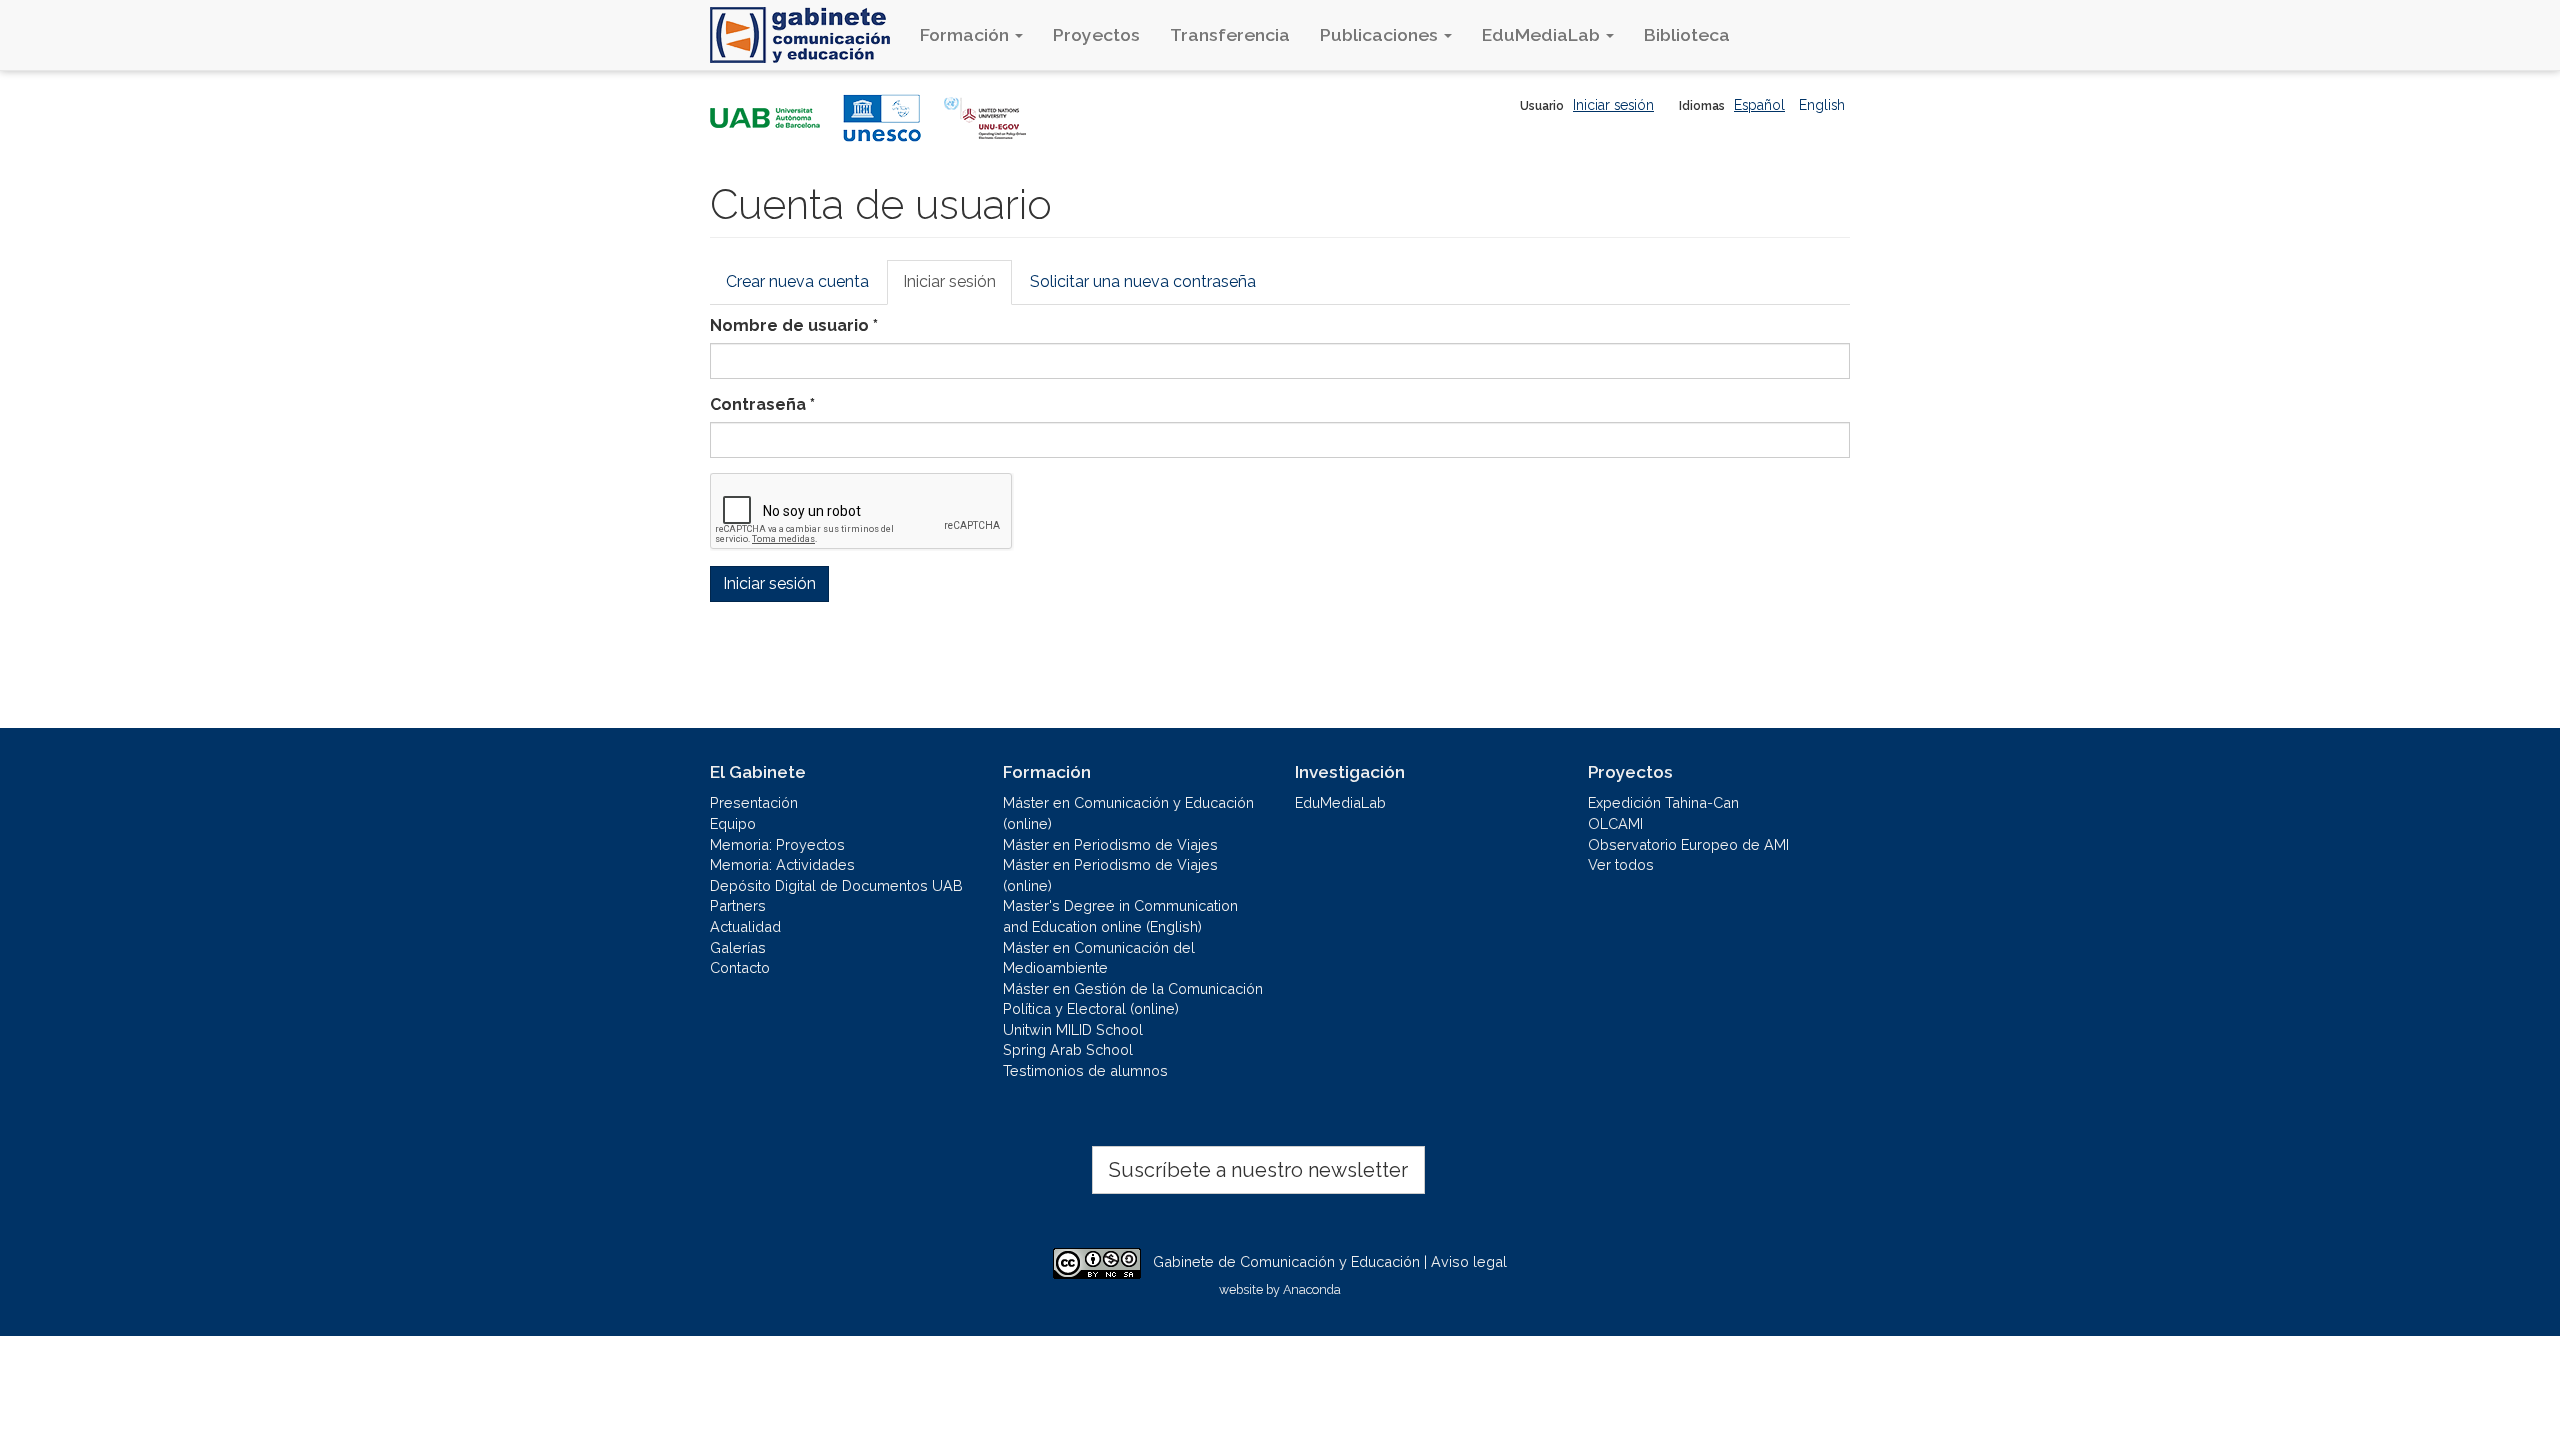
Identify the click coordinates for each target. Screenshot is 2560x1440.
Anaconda (1312, 1289)
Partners (738, 905)
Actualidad (745, 926)
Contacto (740, 967)
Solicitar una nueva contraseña (1143, 281)
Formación (966, 34)
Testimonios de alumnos (1085, 1070)
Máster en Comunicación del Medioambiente (1099, 958)
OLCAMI (1615, 823)
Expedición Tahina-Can (1663, 802)
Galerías (738, 947)
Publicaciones (1381, 34)
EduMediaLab (1543, 34)
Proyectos (1096, 34)
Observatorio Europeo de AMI (1688, 844)
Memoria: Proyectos (777, 844)
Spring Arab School (1068, 1049)
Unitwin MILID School (1073, 1029)
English (1822, 105)
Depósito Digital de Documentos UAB (836, 885)
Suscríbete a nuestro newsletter (1258, 1170)
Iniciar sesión (1613, 105)
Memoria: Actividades (782, 864)
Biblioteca (1687, 34)
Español (1759, 105)
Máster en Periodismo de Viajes (1110, 844)
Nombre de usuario (794, 325)
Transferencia (1230, 34)
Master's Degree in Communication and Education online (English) (1120, 916)
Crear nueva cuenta (797, 281)
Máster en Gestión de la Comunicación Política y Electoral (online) (1133, 999)
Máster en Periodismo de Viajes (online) (1110, 875)
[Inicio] (807, 35)
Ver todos (1621, 864)
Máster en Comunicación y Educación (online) (1128, 813)
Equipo (733, 823)
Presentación (754, 802)
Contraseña (762, 404)
